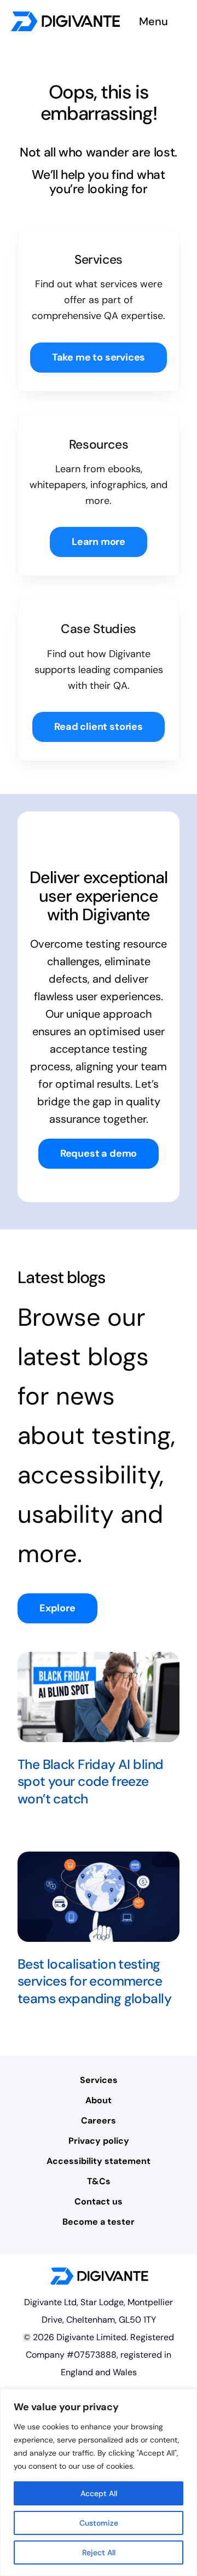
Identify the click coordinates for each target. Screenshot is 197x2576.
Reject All (99, 2552)
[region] (99, 2482)
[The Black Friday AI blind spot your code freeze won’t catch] (99, 1697)
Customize (99, 2523)
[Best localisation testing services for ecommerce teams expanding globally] (99, 1897)
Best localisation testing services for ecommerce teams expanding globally (94, 1982)
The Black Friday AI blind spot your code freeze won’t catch (90, 1782)
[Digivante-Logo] (65, 16)
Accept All (99, 2493)
